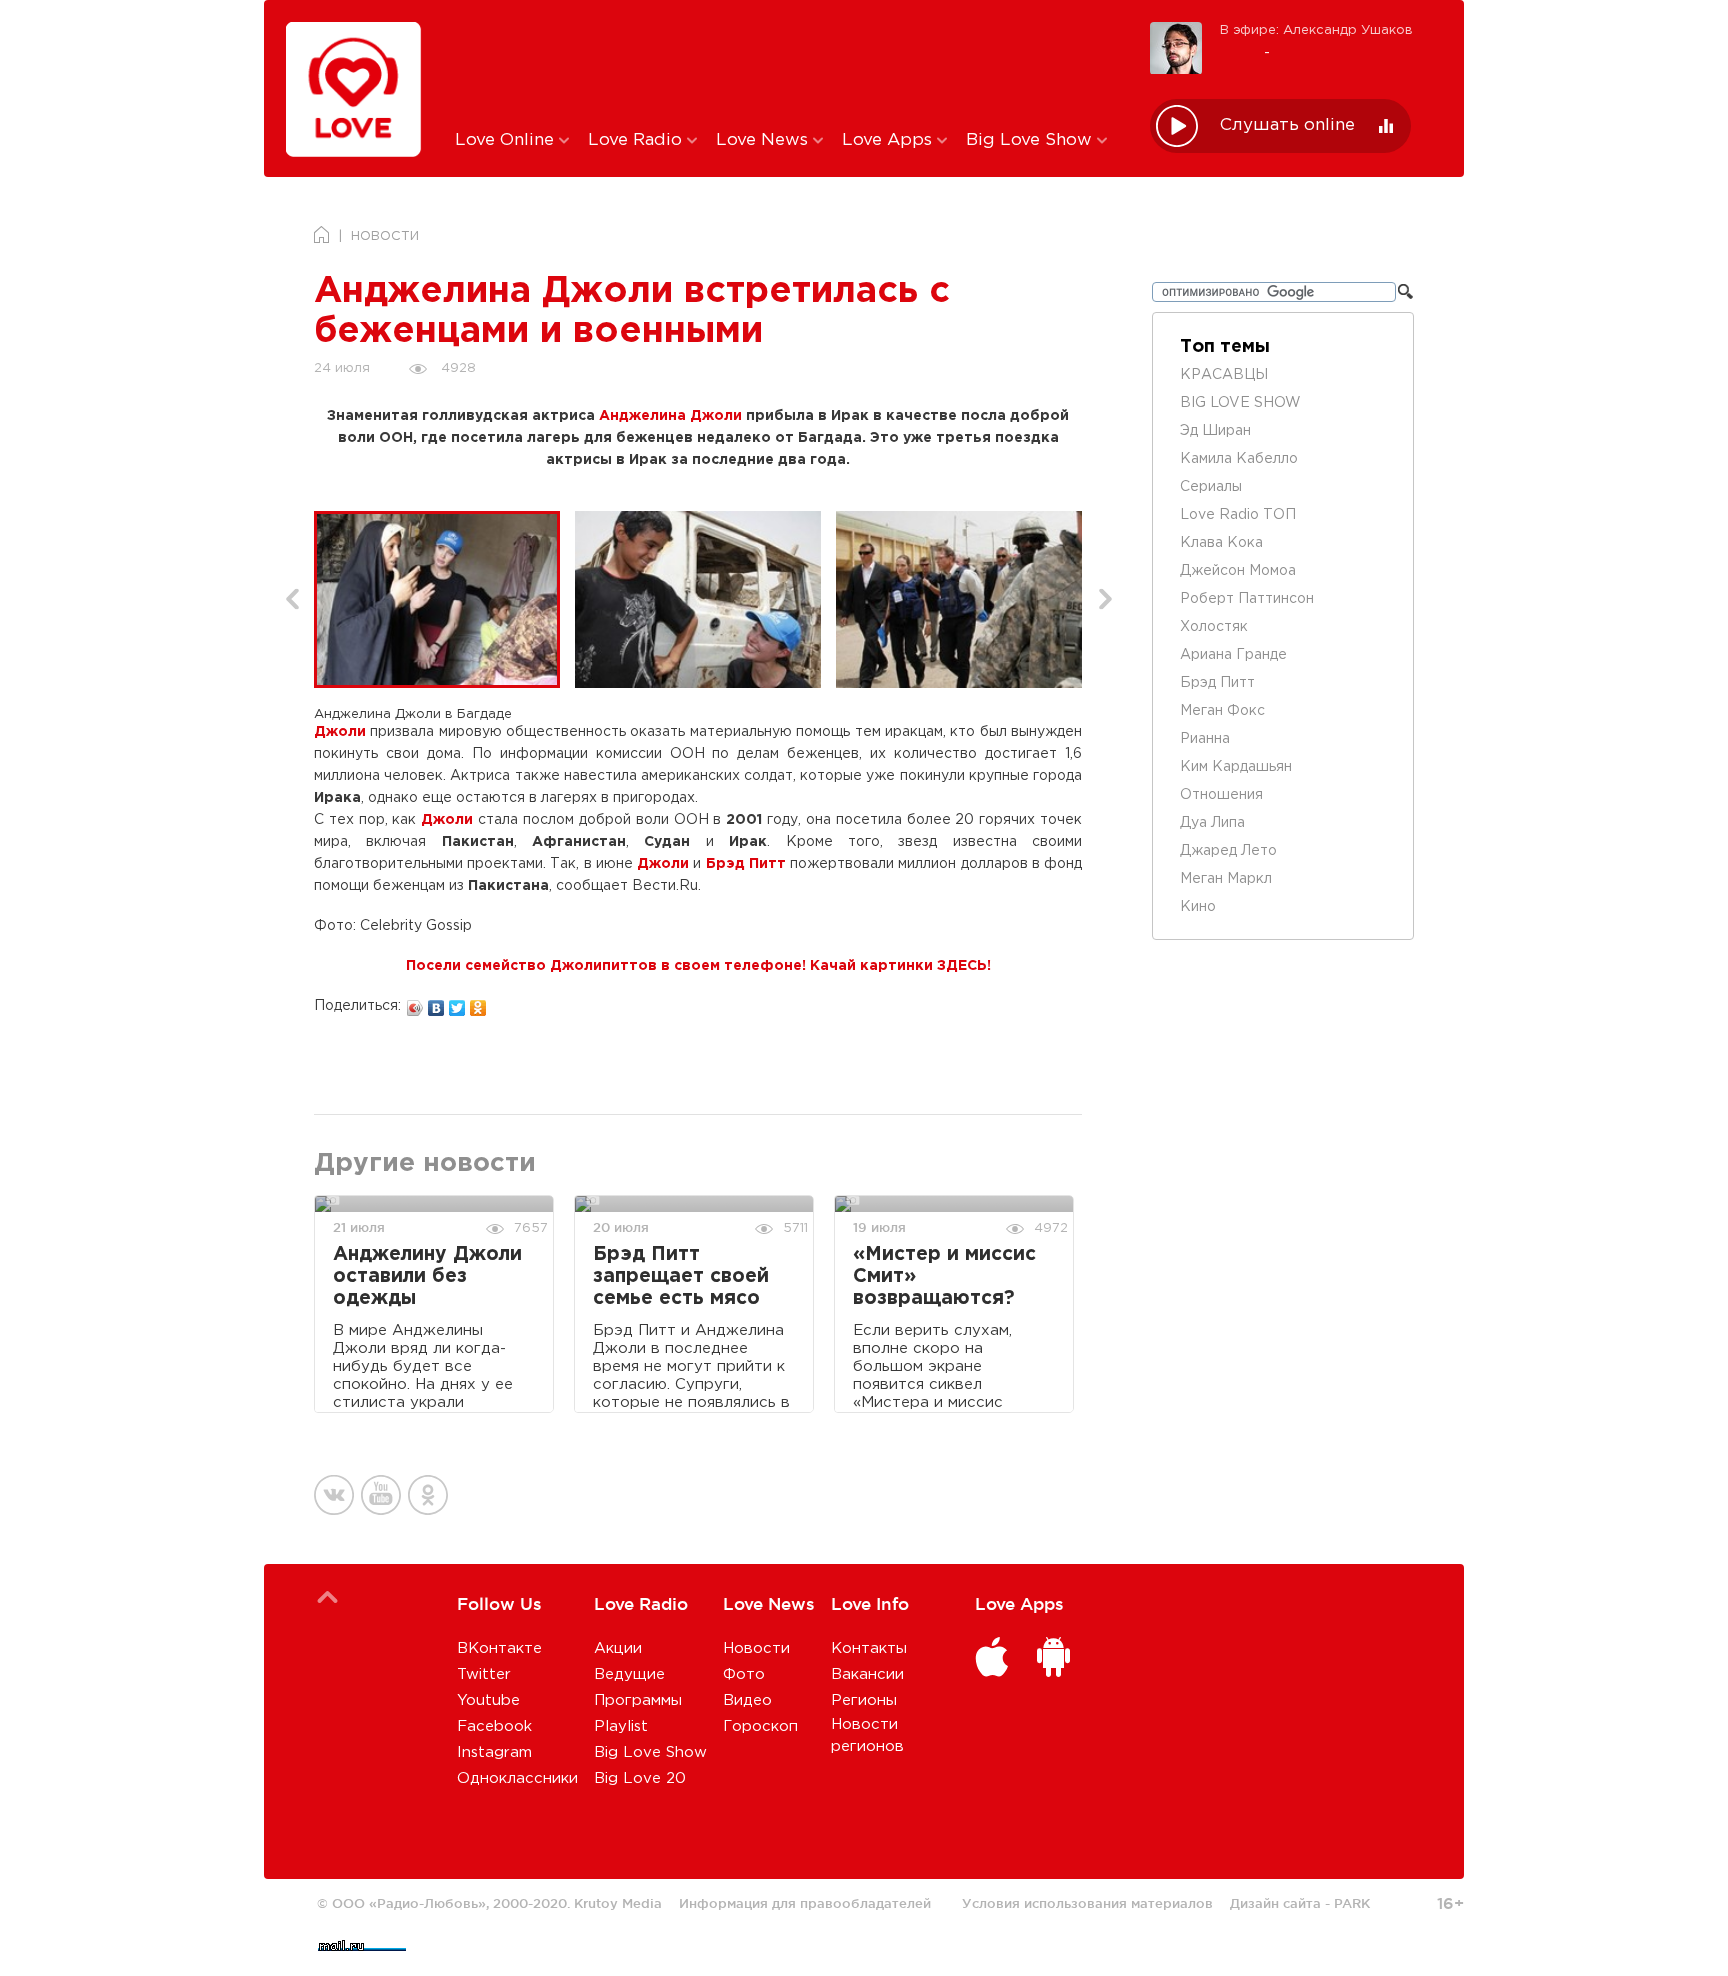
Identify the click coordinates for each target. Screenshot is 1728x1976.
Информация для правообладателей (805, 1903)
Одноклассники (517, 1778)
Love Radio (637, 140)
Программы (638, 1700)
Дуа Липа (1212, 823)
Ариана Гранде (1233, 655)
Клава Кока (1221, 543)
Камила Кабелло (1239, 459)
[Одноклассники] (478, 1003)
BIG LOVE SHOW (1240, 403)
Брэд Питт (746, 864)
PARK (1352, 1903)
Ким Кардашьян (1236, 767)
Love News (764, 140)
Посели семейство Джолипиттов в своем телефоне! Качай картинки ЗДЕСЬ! (698, 966)
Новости (756, 1648)
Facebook (494, 1726)
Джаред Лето (1228, 851)
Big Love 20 (640, 1778)
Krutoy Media (618, 1903)
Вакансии (867, 1674)
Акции (618, 1648)
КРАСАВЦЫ (1224, 375)
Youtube (488, 1700)
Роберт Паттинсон (1247, 599)
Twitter (484, 1674)
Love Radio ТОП (1238, 515)
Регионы (864, 1700)
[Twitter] (457, 1003)
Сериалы (1211, 487)
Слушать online (1287, 125)
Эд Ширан (1215, 431)
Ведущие (629, 1674)
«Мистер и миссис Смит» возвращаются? (944, 1276)
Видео (747, 1700)
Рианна (1205, 739)
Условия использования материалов (1087, 1903)
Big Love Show (1031, 140)
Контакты (869, 1648)
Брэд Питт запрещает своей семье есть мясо (681, 1276)
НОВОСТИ (385, 236)
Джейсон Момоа (1238, 571)
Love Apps (889, 140)
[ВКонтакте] (436, 1003)
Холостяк (1214, 627)
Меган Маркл (1226, 879)
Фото (744, 1674)
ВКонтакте (499, 1648)
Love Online (507, 140)
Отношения (1221, 795)
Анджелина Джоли (670, 416)
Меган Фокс (1222, 711)
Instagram (494, 1752)
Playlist (621, 1726)
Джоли (340, 732)
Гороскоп (760, 1726)
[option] (444, 599)
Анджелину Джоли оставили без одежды (427, 1276)
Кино (1198, 907)
